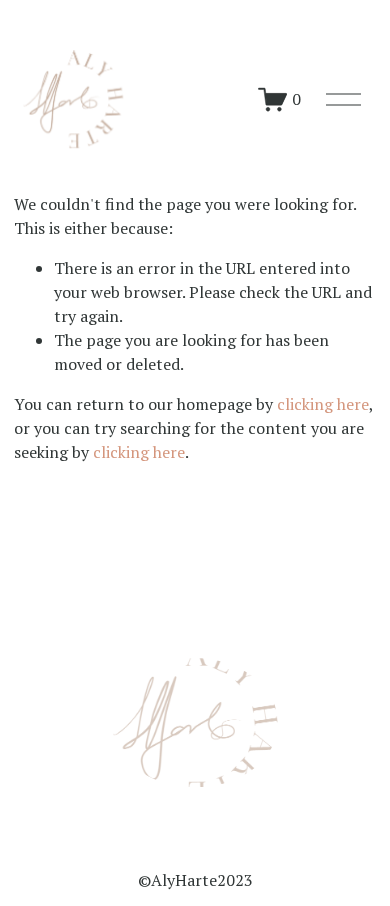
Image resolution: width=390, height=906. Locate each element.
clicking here (323, 404)
